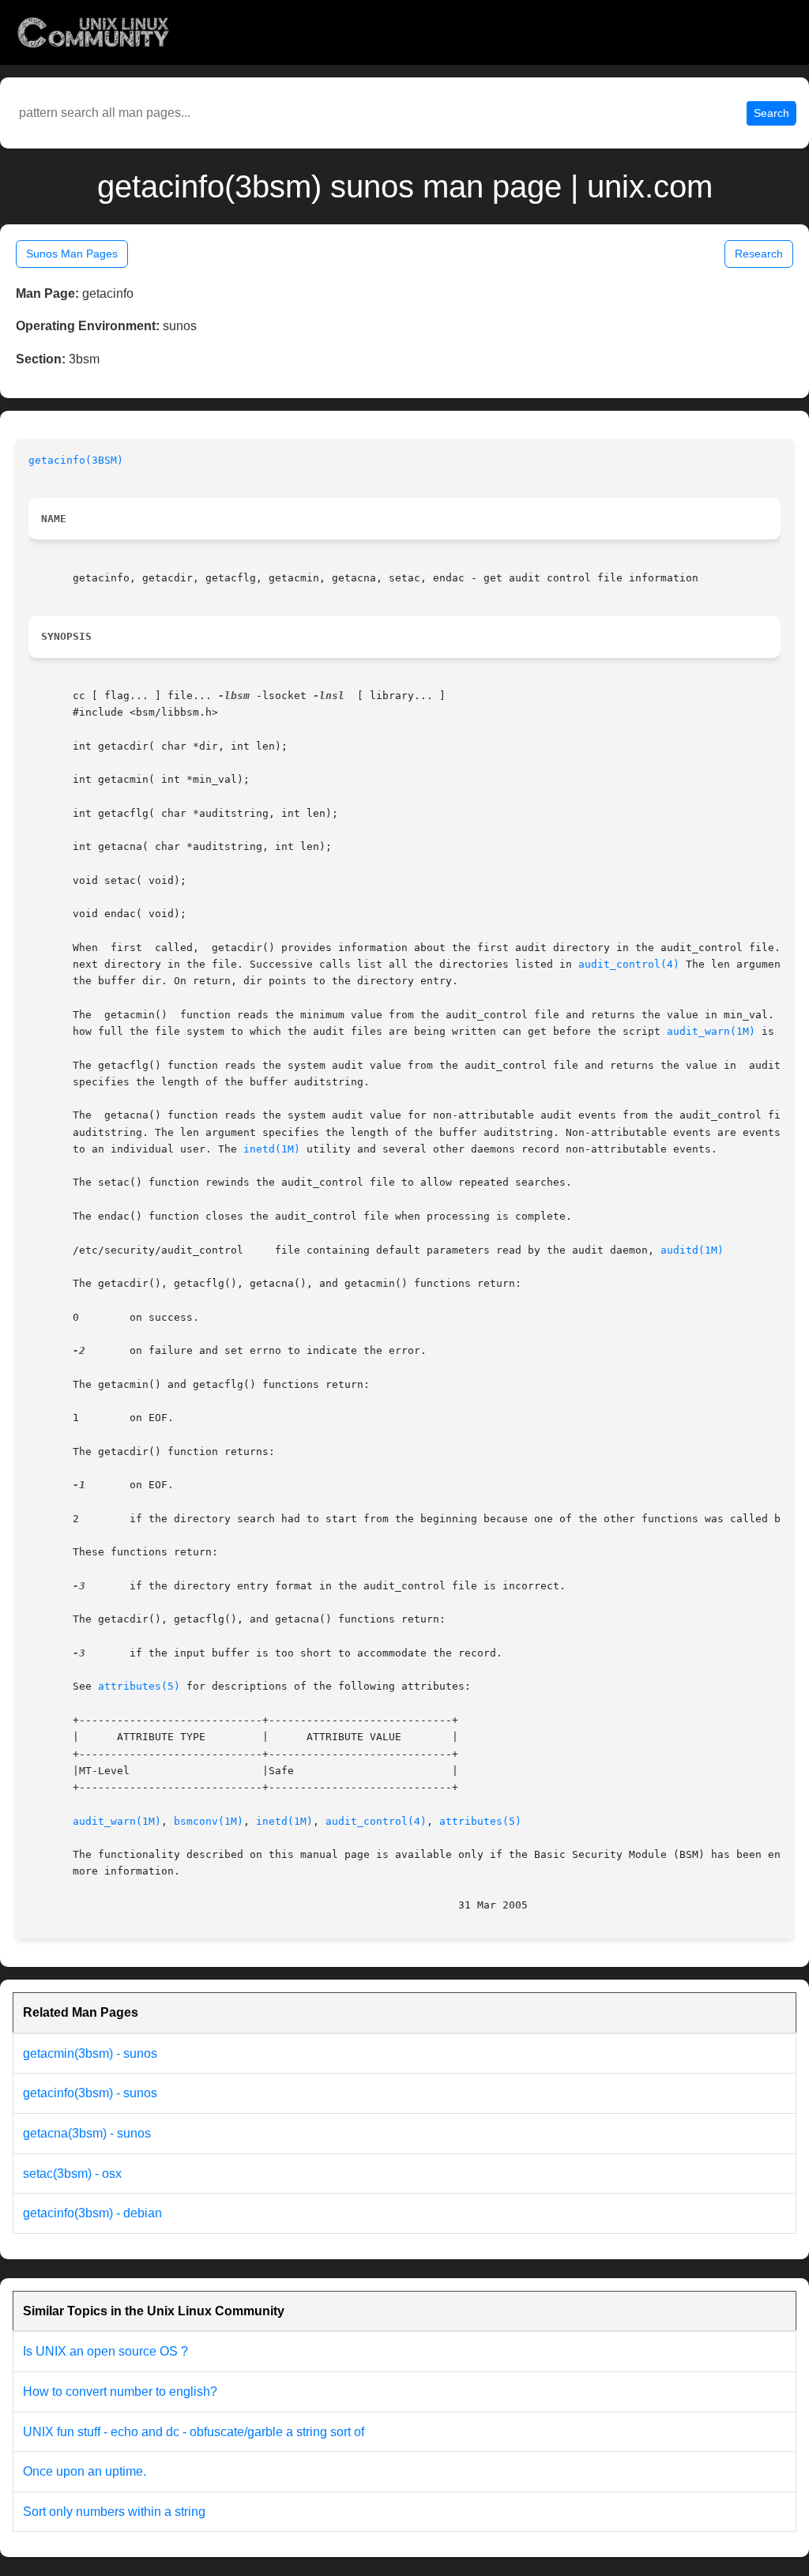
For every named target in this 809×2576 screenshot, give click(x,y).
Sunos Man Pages (72, 254)
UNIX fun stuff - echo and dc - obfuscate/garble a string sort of (194, 2432)
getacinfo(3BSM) (76, 460)
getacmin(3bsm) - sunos (90, 2053)
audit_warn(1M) (711, 1031)
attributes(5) (139, 1686)
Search (771, 113)
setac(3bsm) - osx (72, 2174)
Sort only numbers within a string (114, 2512)
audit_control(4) (629, 964)
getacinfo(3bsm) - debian (92, 2213)
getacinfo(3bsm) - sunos (90, 2093)
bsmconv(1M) (209, 1821)
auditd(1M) (692, 1250)
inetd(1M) (272, 1149)
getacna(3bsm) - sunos (87, 2133)
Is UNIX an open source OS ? (105, 2351)
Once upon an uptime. (85, 2471)
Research (759, 254)
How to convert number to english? (120, 2392)
